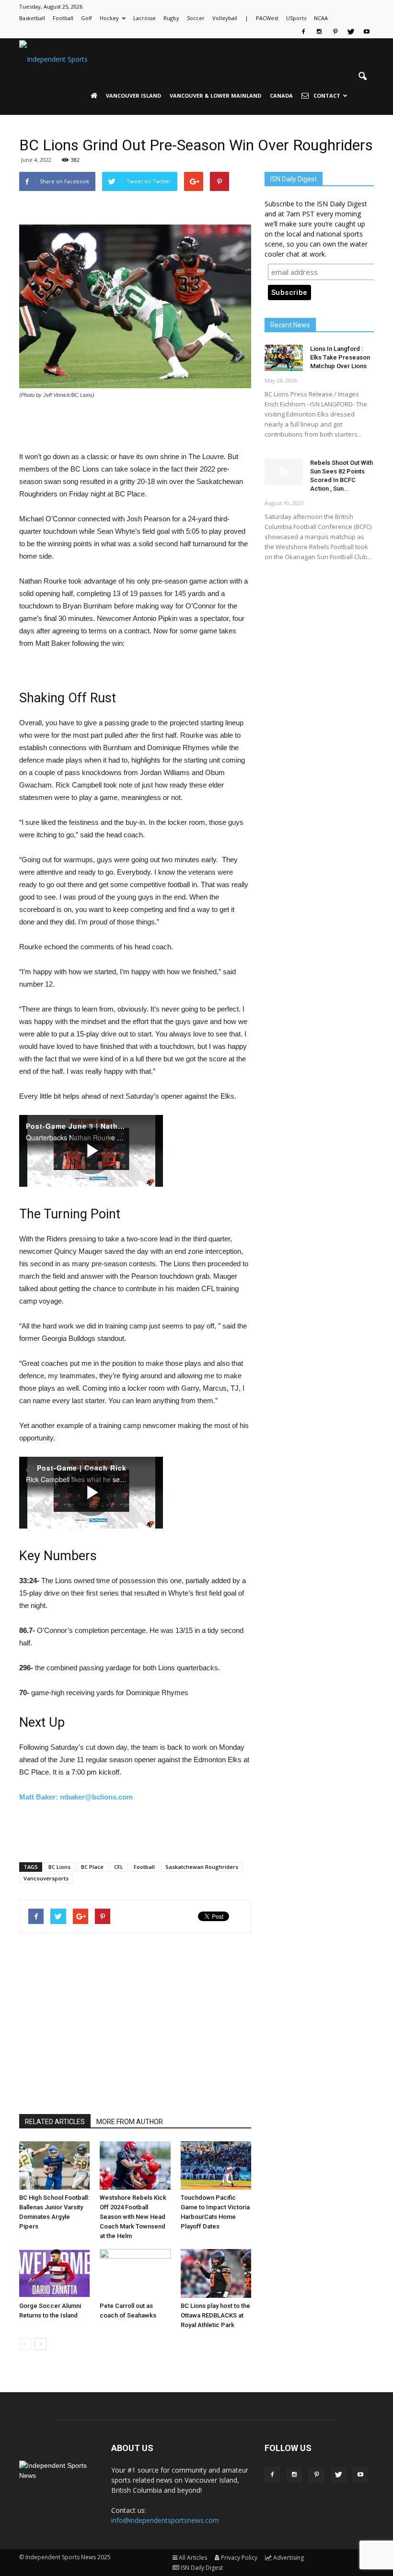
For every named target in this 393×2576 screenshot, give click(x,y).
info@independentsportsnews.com (165, 2520)
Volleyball (225, 18)
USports (296, 18)
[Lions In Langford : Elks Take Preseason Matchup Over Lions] (284, 358)
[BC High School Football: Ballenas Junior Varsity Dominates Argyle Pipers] (54, 2165)
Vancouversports (46, 1878)
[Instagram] (319, 32)
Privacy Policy (239, 2558)
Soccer (196, 18)
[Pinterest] (335, 32)
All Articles (193, 2558)
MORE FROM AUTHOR (130, 2122)
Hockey (109, 18)
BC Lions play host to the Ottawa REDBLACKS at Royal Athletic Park (215, 2315)
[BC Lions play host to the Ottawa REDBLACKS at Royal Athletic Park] (216, 2273)
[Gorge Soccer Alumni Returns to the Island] (54, 2273)
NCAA (321, 18)
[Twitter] (351, 32)
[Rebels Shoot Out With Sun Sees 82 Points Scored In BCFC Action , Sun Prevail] (284, 472)
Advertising (289, 2558)
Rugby (171, 18)
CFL (119, 1867)
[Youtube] (367, 32)
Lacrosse (144, 18)
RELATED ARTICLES (55, 2122)
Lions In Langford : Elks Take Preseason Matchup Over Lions (340, 357)
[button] (362, 77)
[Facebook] (303, 32)
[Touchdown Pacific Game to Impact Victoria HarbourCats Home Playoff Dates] (216, 2165)
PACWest (267, 18)
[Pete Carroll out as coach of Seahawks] (135, 2273)
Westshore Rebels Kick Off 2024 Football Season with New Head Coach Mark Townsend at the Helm (133, 2217)
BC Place (92, 1867)
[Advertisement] (135, 426)
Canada (281, 96)
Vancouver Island (133, 96)
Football (63, 18)
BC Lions (59, 1867)
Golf (87, 18)
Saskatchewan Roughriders (202, 1867)
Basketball (32, 18)
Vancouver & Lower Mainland (215, 96)
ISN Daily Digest (202, 2568)
